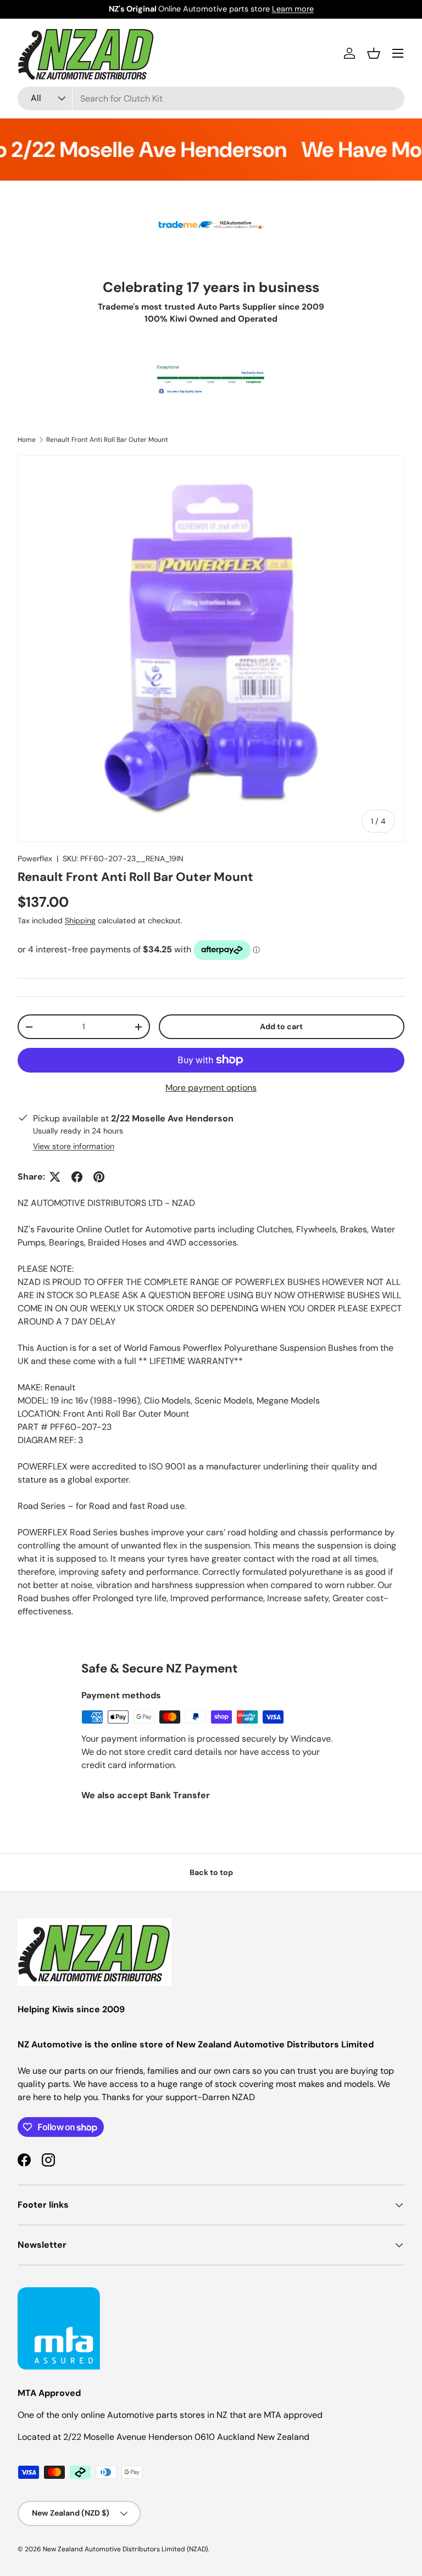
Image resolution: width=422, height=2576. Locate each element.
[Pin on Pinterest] (99, 1177)
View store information (74, 1146)
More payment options (211, 1088)
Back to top (211, 1872)
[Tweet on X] (55, 1177)
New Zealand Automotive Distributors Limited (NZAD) (125, 2549)
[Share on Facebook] (77, 1177)
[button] (374, 53)
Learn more (293, 9)
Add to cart (281, 1026)
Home (27, 440)
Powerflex (35, 858)
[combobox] (211, 99)
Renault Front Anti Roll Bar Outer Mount (107, 440)
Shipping (80, 921)
